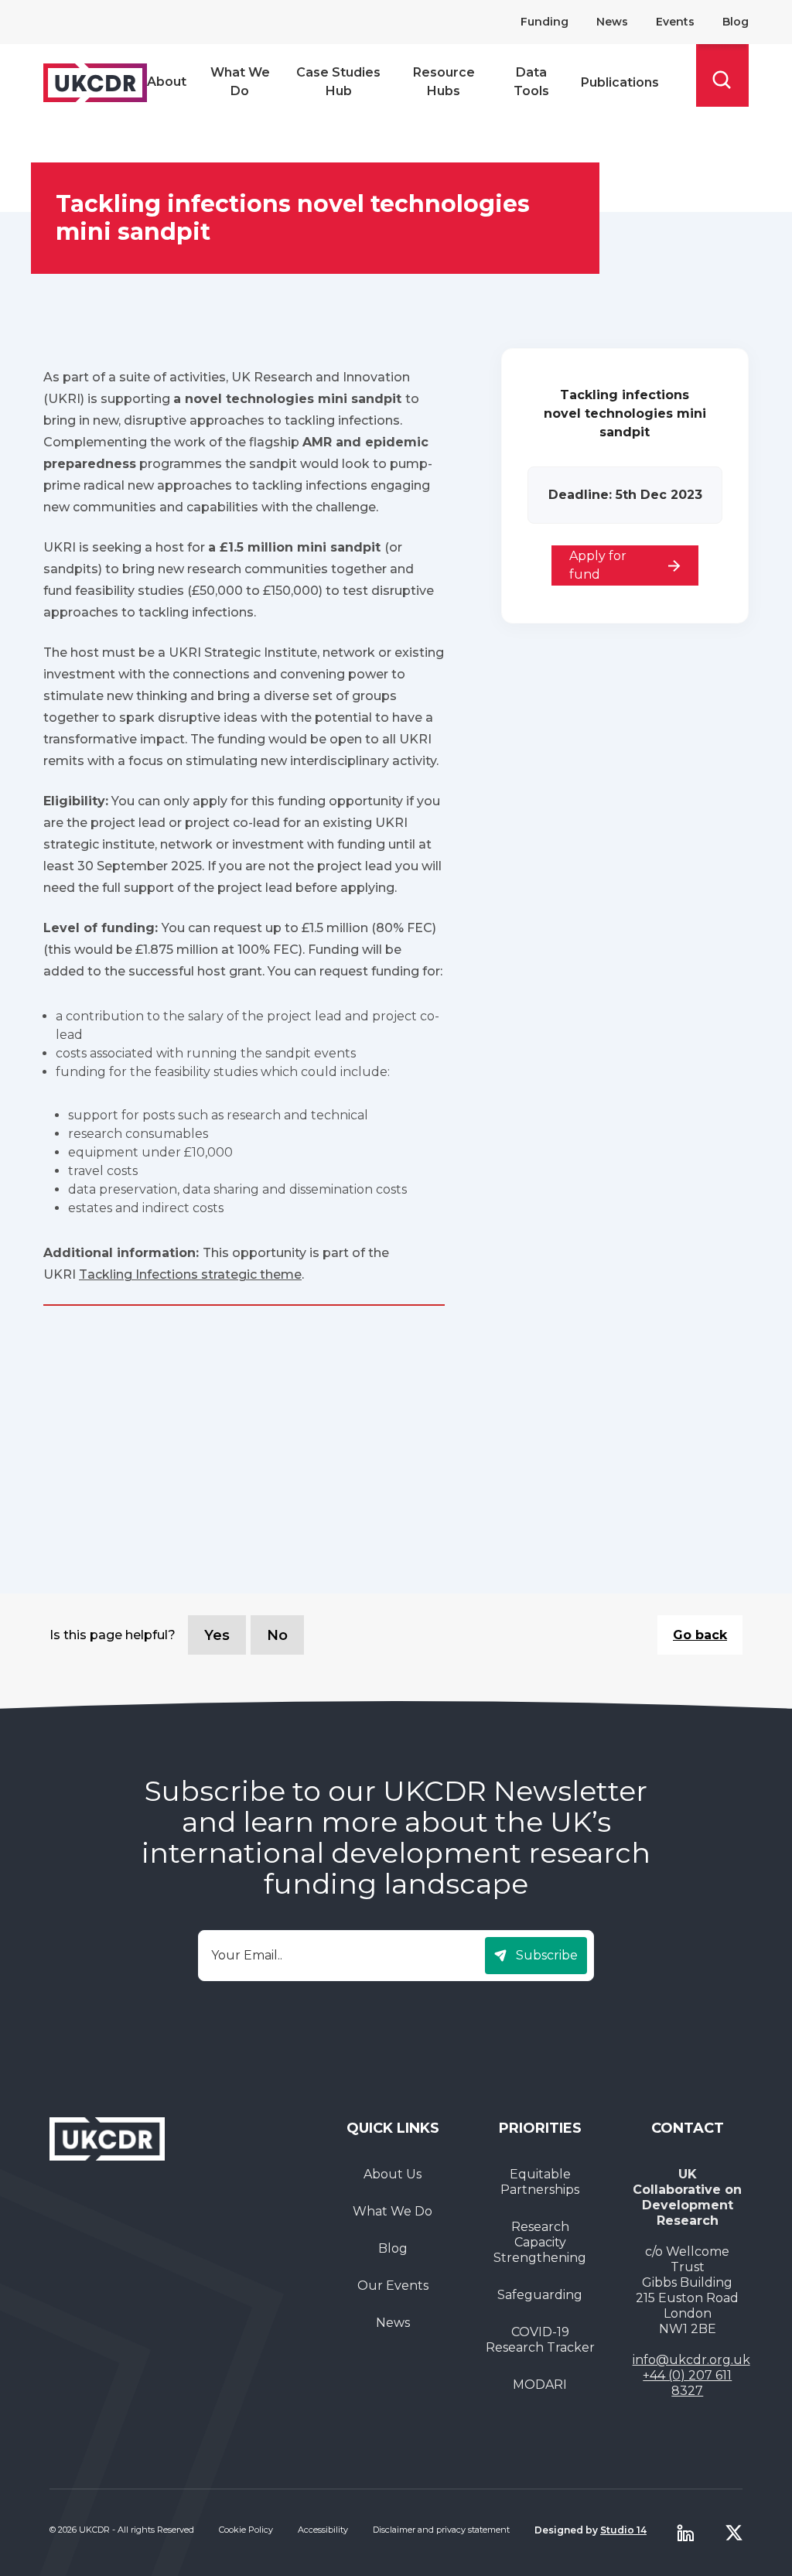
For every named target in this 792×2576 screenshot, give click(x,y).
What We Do (240, 82)
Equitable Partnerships (540, 2182)
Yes (217, 1635)
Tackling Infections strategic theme (190, 1274)
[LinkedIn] (685, 2533)
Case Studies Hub (338, 82)
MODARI (540, 2385)
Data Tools (531, 82)
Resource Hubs (444, 82)
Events (675, 22)
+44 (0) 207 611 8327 (687, 2383)
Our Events (393, 2286)
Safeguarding (540, 2295)
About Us (393, 2174)
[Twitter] (734, 2533)
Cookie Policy (246, 2530)
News (612, 22)
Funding (544, 22)
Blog (736, 22)
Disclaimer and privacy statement (441, 2530)
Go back (700, 1635)
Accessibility (323, 2530)
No (277, 1635)
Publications (620, 82)
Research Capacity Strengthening (540, 2242)
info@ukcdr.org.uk (691, 2360)
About (167, 82)
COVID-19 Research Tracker (540, 2340)
